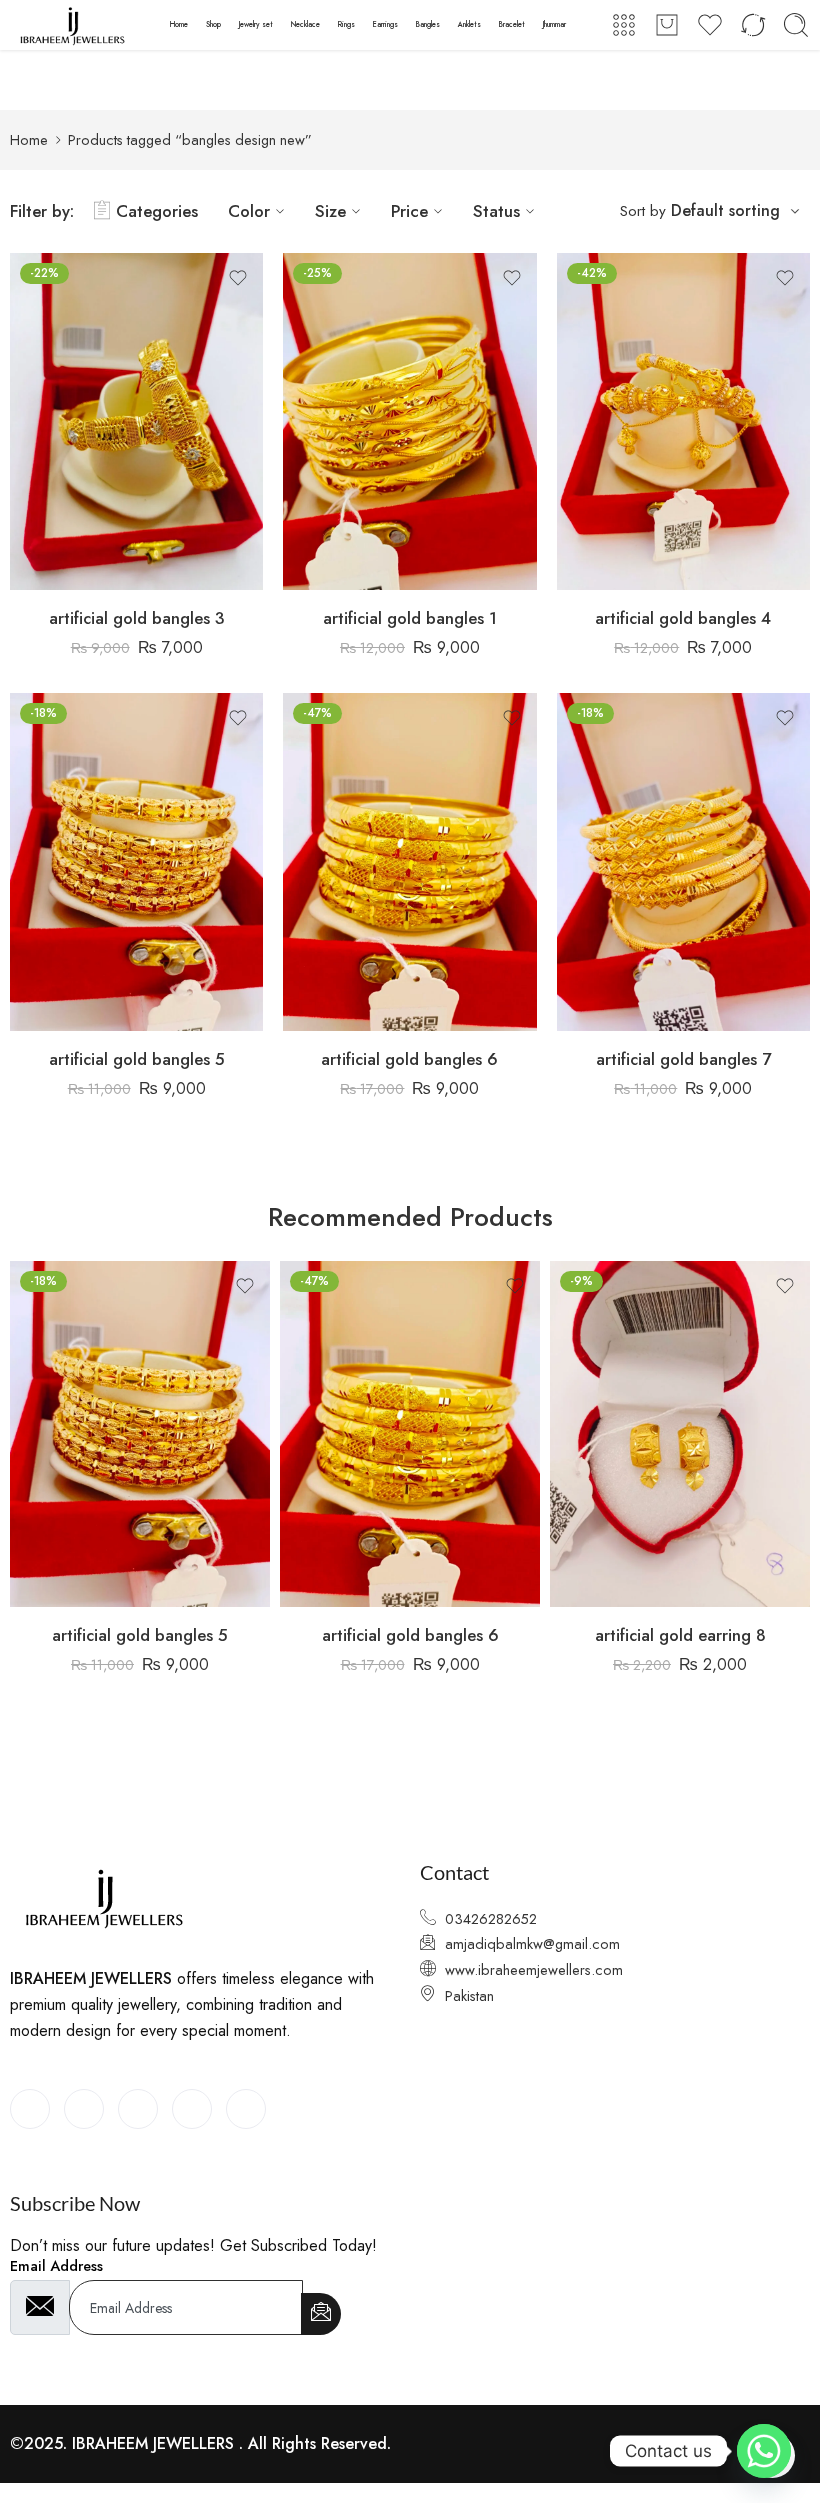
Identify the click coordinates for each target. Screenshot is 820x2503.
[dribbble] (192, 2109)
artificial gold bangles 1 (410, 618)
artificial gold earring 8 (680, 1635)
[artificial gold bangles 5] (136, 862)
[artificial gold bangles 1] (409, 422)
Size (330, 211)
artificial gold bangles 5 (137, 1059)
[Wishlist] (238, 278)
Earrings (385, 24)
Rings (346, 24)
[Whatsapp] (764, 2451)
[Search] (796, 25)
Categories (157, 211)
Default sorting (725, 210)
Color (249, 211)
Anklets (469, 24)
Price (409, 211)
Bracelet (512, 24)
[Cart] (667, 25)
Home (179, 24)
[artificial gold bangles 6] (409, 862)
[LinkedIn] (138, 2109)
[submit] (321, 2314)
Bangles (428, 24)
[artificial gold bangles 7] (683, 862)
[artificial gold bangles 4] (683, 422)
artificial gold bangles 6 (409, 1059)
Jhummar (554, 24)
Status (496, 211)
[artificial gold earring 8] (680, 1434)
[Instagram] (246, 2109)
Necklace (305, 24)
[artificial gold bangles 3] (136, 422)
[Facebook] (30, 2109)
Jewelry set (256, 24)
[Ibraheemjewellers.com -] (77, 25)
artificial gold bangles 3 (137, 618)
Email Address (56, 2266)
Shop (213, 24)
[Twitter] (84, 2109)
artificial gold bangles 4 (683, 618)
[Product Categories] (624, 25)
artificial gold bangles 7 (683, 1059)
